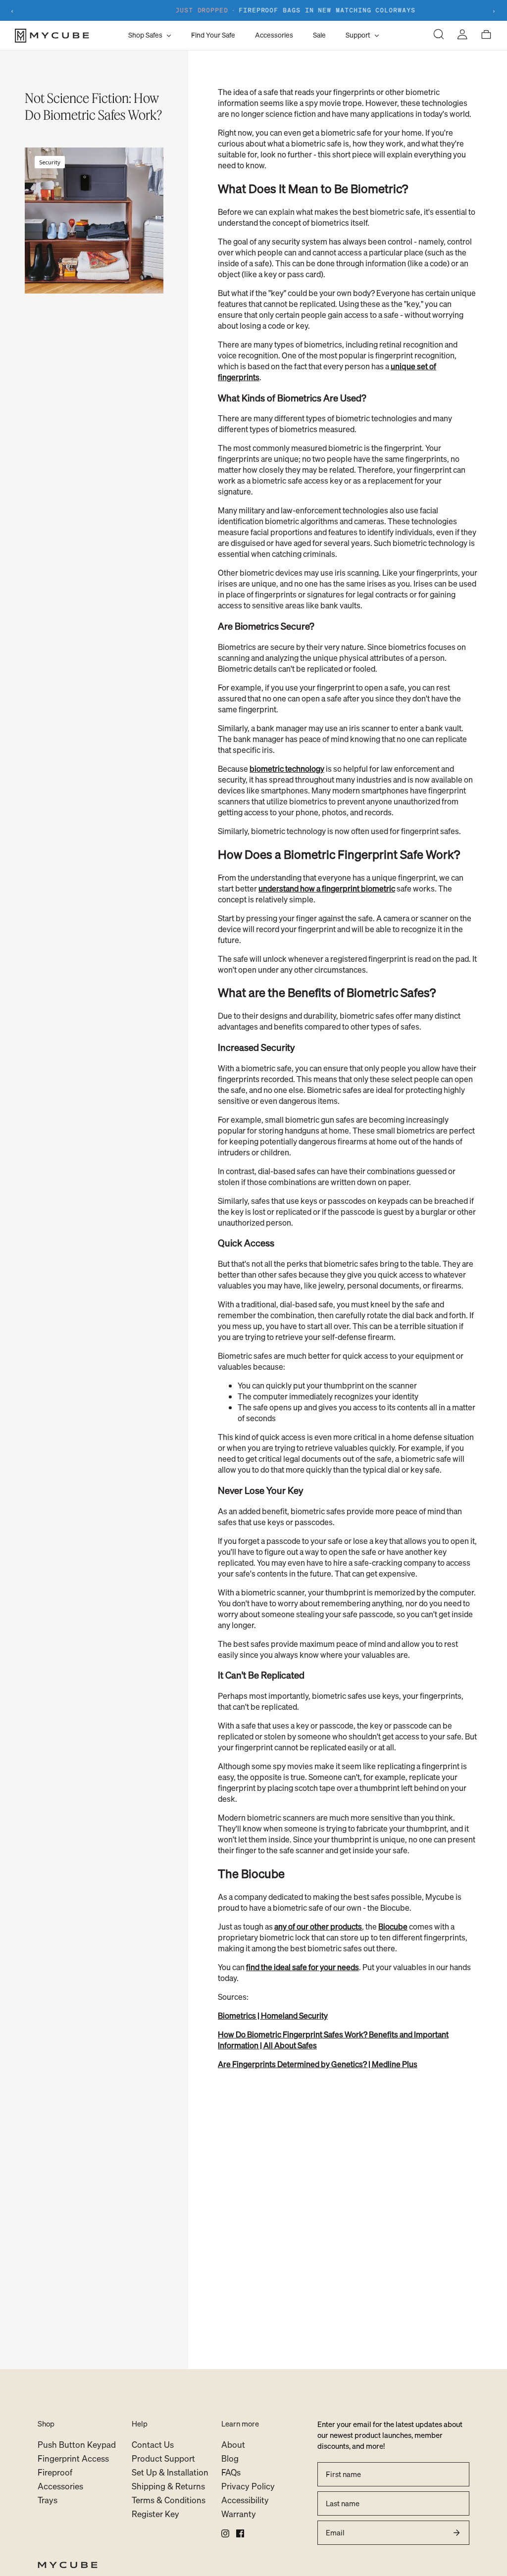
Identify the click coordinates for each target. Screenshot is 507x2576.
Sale (319, 35)
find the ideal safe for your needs (303, 1967)
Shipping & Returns (168, 2486)
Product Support (163, 2458)
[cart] (486, 35)
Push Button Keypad (77, 2445)
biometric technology (287, 769)
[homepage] (69, 36)
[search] (439, 35)
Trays (48, 2500)
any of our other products (318, 1927)
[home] (253, 2566)
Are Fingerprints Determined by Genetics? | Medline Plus (318, 2064)
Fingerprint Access (73, 2458)
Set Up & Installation (170, 2472)
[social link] (225, 2533)
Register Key (155, 2514)
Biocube (393, 1927)
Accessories (274, 35)
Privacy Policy (248, 2486)
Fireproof (55, 2472)
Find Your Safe (213, 35)
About (233, 2445)
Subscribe (456, 2532)
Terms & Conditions (169, 2500)
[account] (462, 35)
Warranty (239, 2514)
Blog (230, 2458)
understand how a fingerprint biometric (327, 889)
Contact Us (153, 2445)
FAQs (231, 2472)
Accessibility (245, 2500)
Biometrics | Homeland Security (273, 2016)
